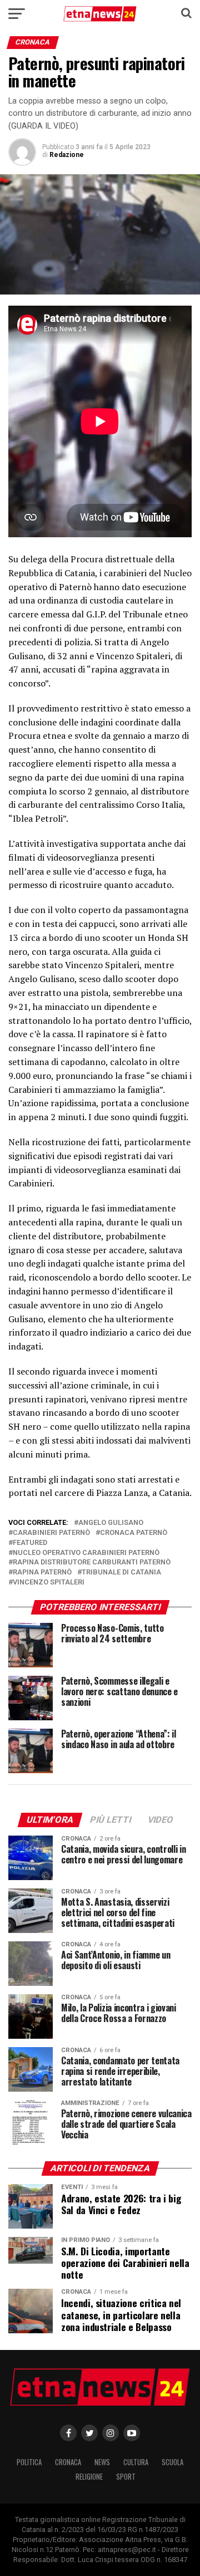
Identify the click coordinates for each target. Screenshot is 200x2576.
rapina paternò (42, 1572)
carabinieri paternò (51, 1533)
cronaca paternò (134, 1533)
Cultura (136, 2462)
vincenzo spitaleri (49, 1583)
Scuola (172, 2462)
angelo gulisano (111, 1523)
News (102, 2462)
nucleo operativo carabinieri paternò (86, 1553)
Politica (29, 2462)
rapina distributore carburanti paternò (92, 1562)
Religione (89, 2477)
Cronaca (68, 2462)
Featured (30, 1543)
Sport (126, 2477)
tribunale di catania (121, 1572)
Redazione (67, 155)
